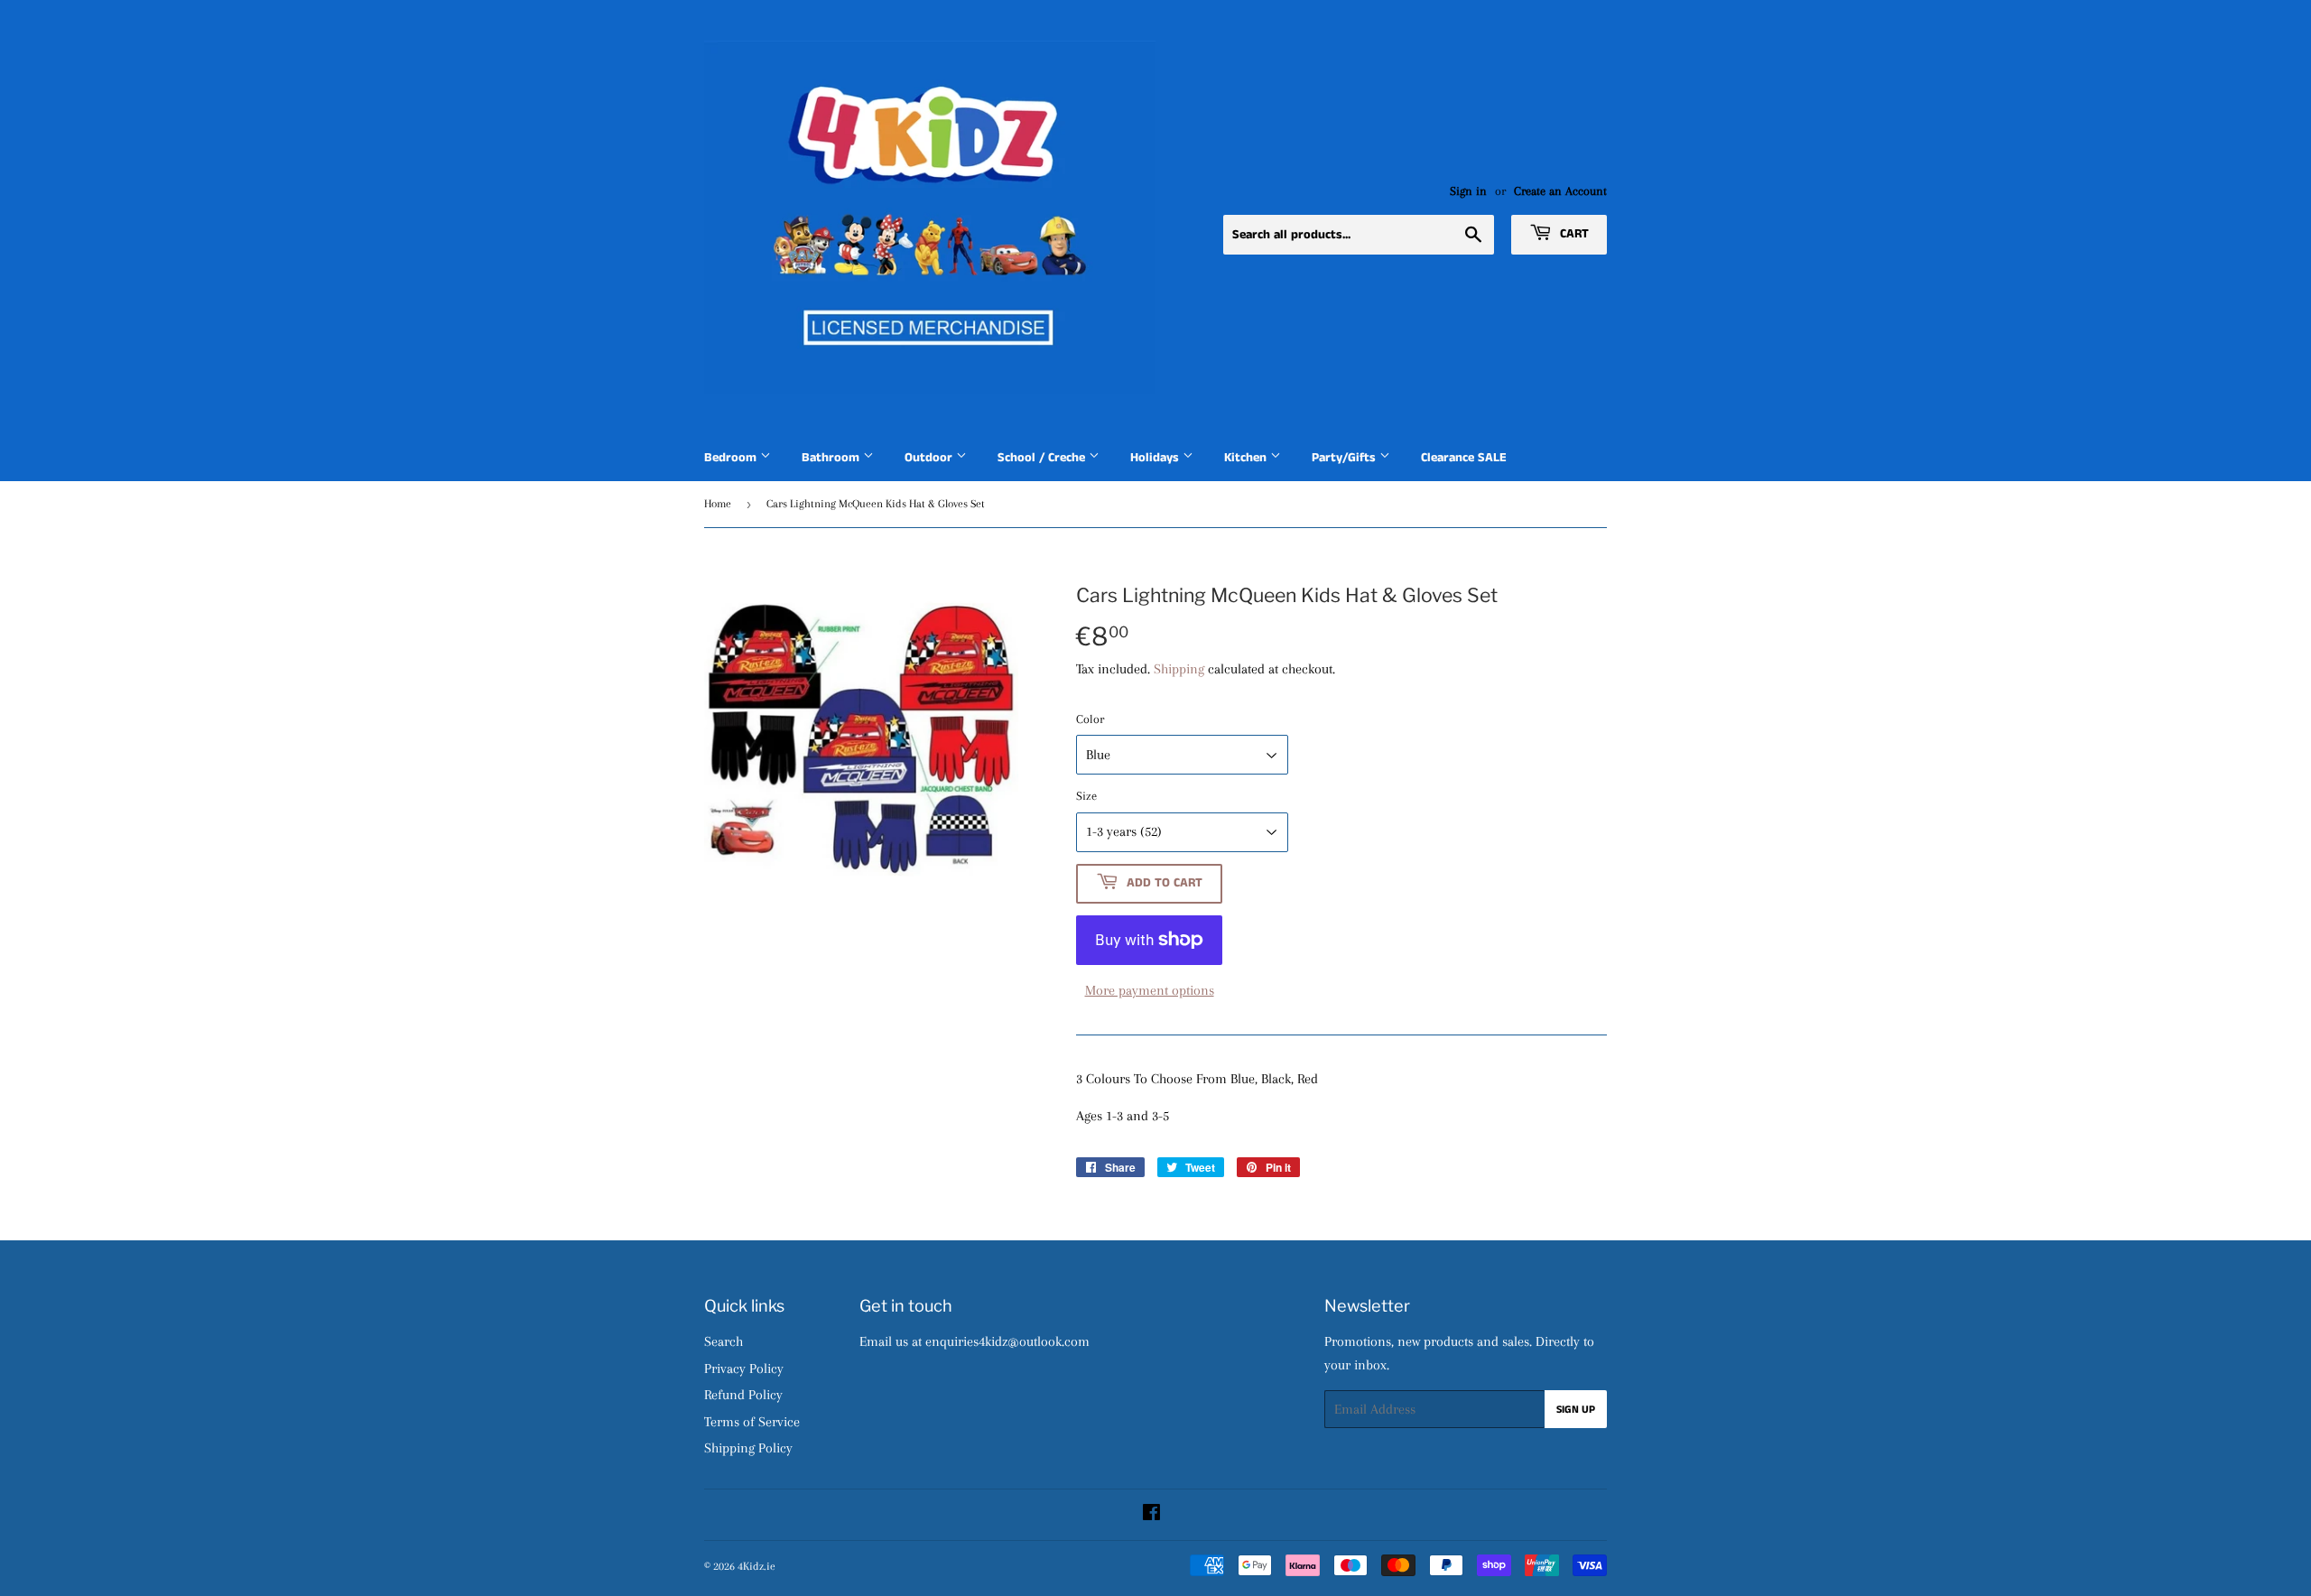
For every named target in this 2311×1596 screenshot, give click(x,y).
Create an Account (1560, 191)
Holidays (1156, 458)
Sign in (1468, 191)
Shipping (1179, 669)
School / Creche (1043, 458)
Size (1086, 796)
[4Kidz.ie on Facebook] (1151, 1515)
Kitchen (1247, 458)
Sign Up (1576, 1410)
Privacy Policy (744, 1369)
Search (724, 1341)
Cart (1573, 234)
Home (718, 504)
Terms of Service (752, 1422)
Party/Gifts (1346, 458)
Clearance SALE (1464, 458)
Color (1090, 719)
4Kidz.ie (756, 1566)
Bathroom (832, 458)
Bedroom (732, 458)
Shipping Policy (748, 1448)
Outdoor (930, 458)
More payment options (1150, 990)
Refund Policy (743, 1395)
